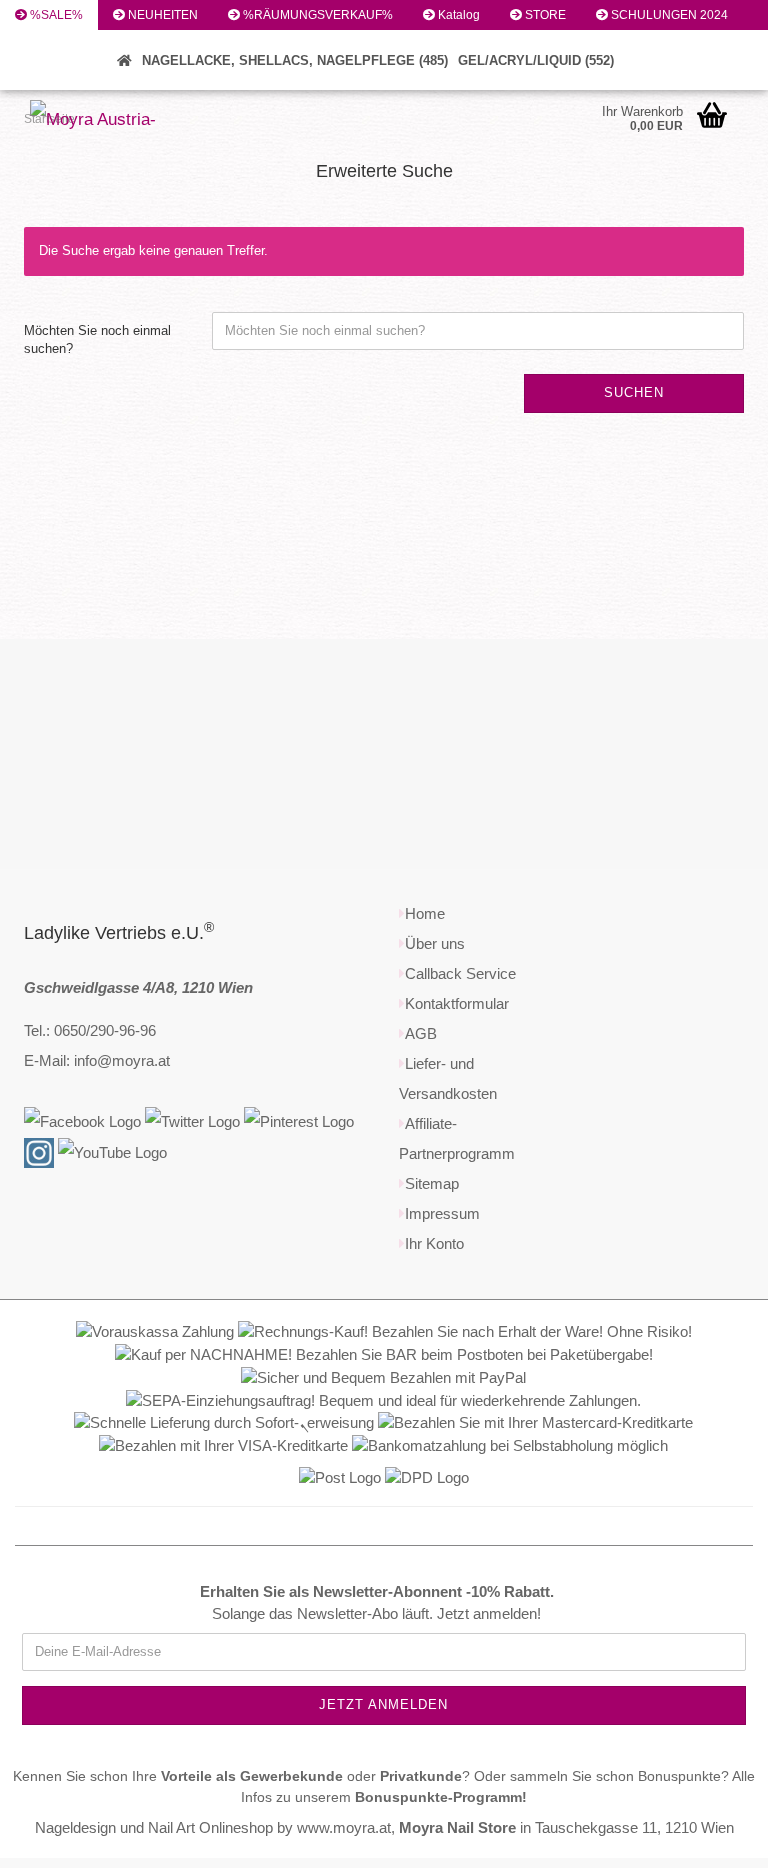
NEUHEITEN (161, 15)
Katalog (457, 15)
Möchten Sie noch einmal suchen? (97, 340)
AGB (421, 1033)
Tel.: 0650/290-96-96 (90, 1030)
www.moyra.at (344, 1827)
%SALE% (55, 15)
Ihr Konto (434, 1243)
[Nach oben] (713, 1838)
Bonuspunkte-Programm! (441, 1797)
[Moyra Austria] (107, 120)
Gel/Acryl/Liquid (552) (536, 60)
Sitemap (432, 1183)
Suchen (49, 75)
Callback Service (460, 973)
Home (425, 913)
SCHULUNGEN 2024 (668, 15)
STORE (544, 15)
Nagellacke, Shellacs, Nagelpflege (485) (295, 60)
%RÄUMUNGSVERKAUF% (316, 15)
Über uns (435, 943)
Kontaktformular (457, 1003)
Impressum (442, 1213)
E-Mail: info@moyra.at (97, 1060)
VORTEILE (58, 45)
